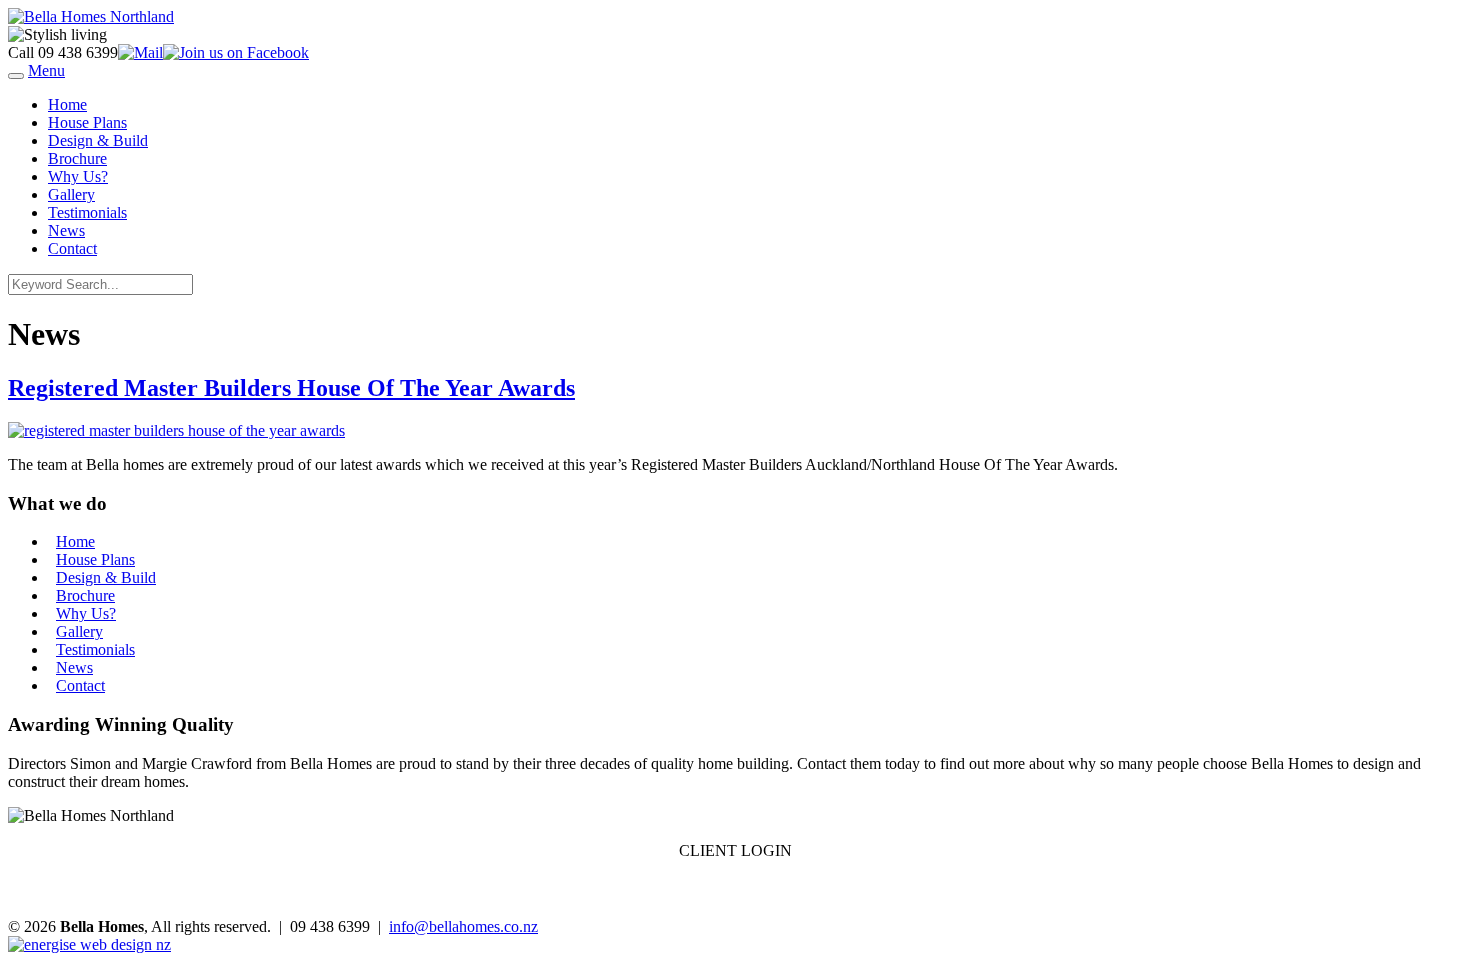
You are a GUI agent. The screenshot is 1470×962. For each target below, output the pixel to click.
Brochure (77, 158)
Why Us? (78, 176)
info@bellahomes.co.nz (463, 926)
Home (67, 104)
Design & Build (98, 140)
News (66, 230)
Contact (72, 248)
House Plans (87, 122)
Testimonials (87, 212)
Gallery (71, 194)
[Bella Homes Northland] (91, 16)
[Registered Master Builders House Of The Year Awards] (176, 430)
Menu (46, 70)
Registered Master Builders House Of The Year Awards (291, 388)
